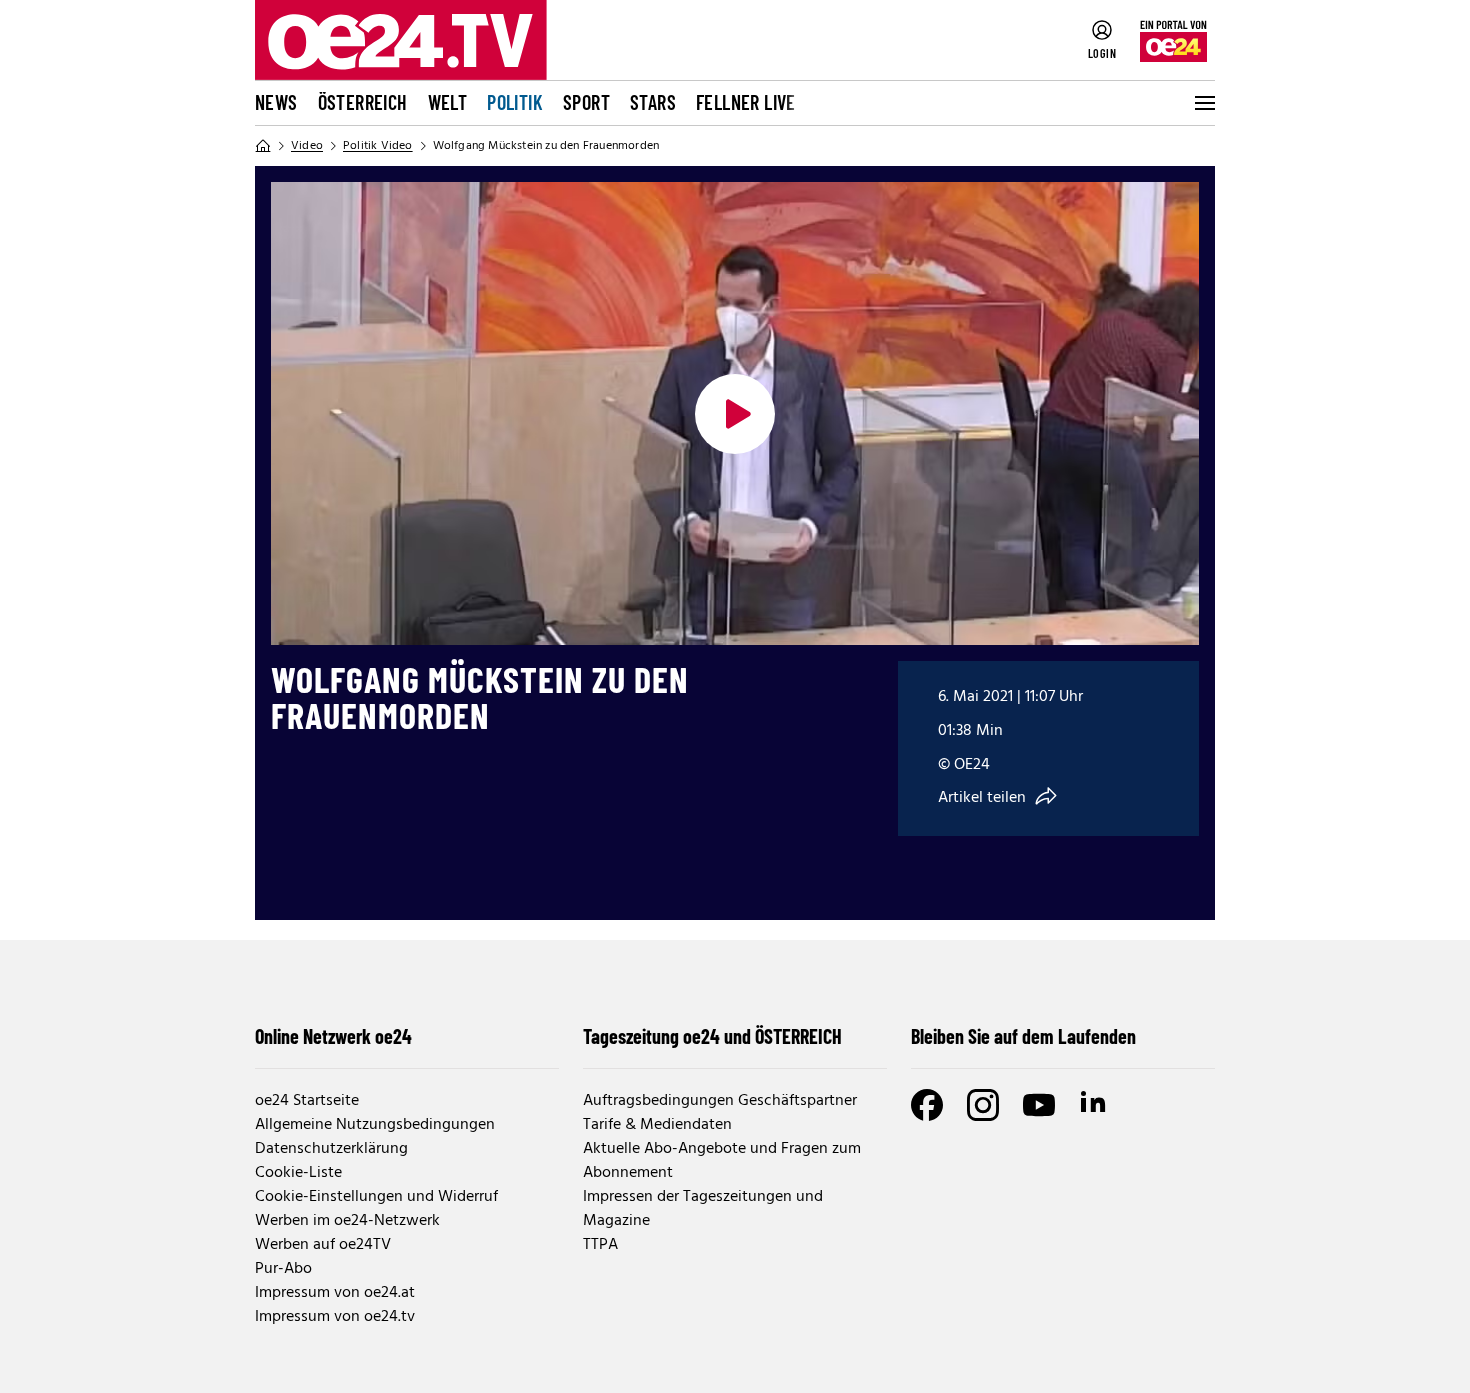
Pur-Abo (283, 1269)
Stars (653, 102)
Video (307, 146)
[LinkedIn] (1095, 1105)
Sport (586, 102)
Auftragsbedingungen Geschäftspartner (720, 1101)
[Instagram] (983, 1105)
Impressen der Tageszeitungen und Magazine (703, 1209)
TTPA (600, 1245)
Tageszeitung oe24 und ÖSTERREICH (712, 1036)
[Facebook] (927, 1105)
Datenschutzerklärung (331, 1149)
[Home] (263, 146)
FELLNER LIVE (746, 102)
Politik (515, 102)
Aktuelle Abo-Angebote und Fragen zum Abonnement (722, 1161)
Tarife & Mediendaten (657, 1125)
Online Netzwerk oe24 (333, 1036)
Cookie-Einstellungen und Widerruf (376, 1197)
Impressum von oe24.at (335, 1293)
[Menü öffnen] (1203, 103)
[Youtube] (1039, 1105)
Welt (448, 102)
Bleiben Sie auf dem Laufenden (1023, 1036)
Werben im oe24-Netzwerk (347, 1221)
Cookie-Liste (298, 1173)
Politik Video (378, 146)
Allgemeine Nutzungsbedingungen (375, 1125)
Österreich (363, 102)
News (276, 102)
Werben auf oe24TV (323, 1245)
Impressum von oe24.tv (335, 1317)
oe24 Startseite (307, 1101)
